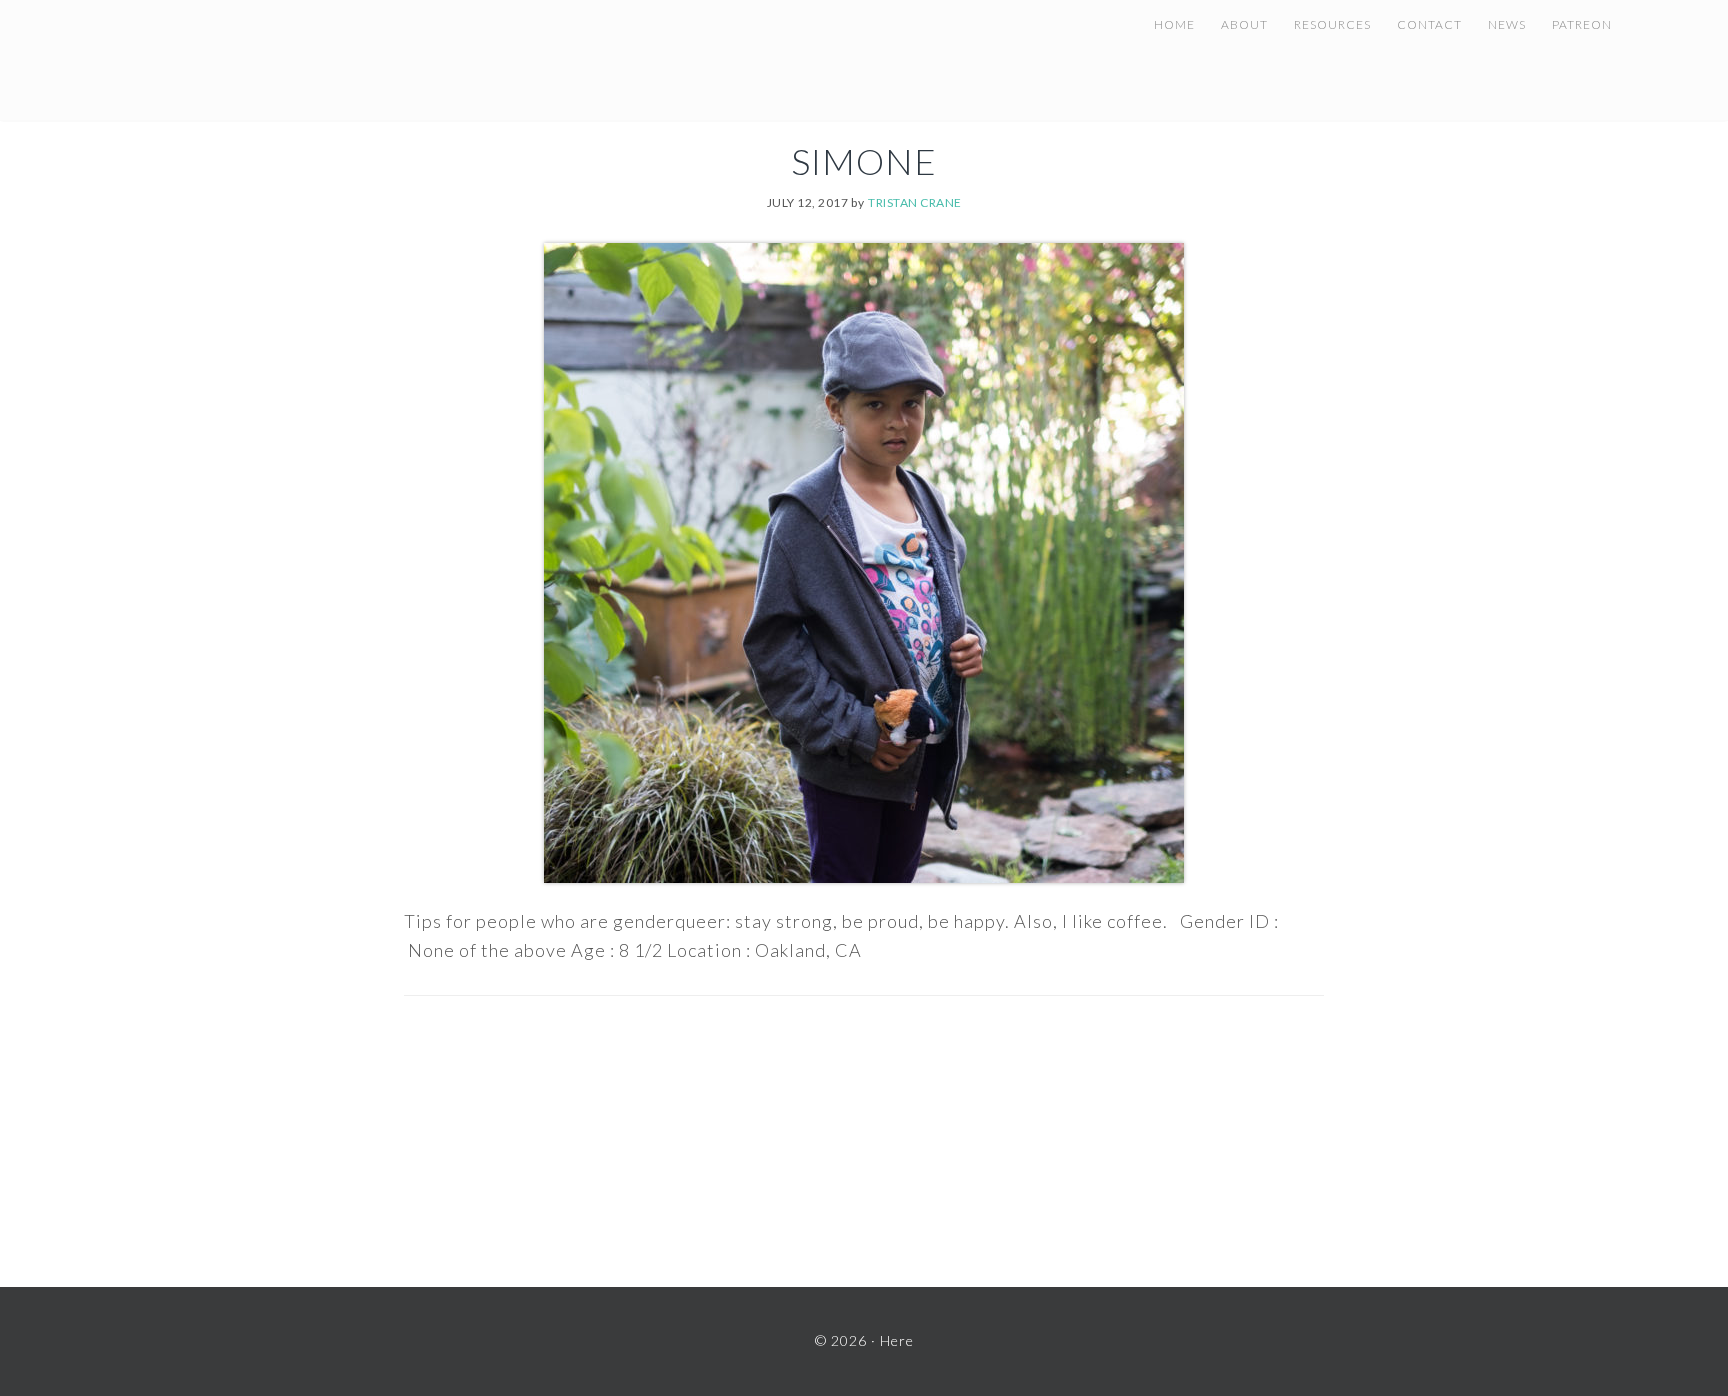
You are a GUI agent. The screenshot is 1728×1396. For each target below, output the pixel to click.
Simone (864, 161)
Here (306, 50)
